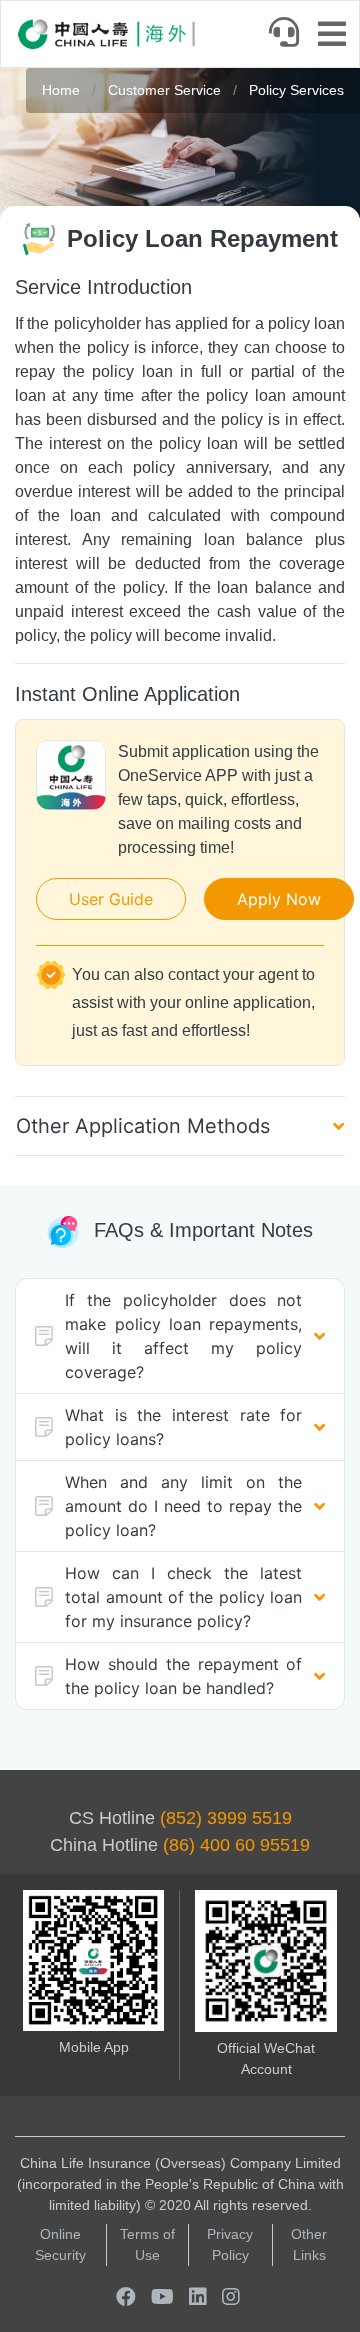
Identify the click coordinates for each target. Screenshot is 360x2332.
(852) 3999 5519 (226, 1818)
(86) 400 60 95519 (236, 1845)
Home (61, 90)
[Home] (106, 34)
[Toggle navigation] (338, 36)
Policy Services (296, 90)
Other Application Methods (143, 1126)
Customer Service (166, 90)
